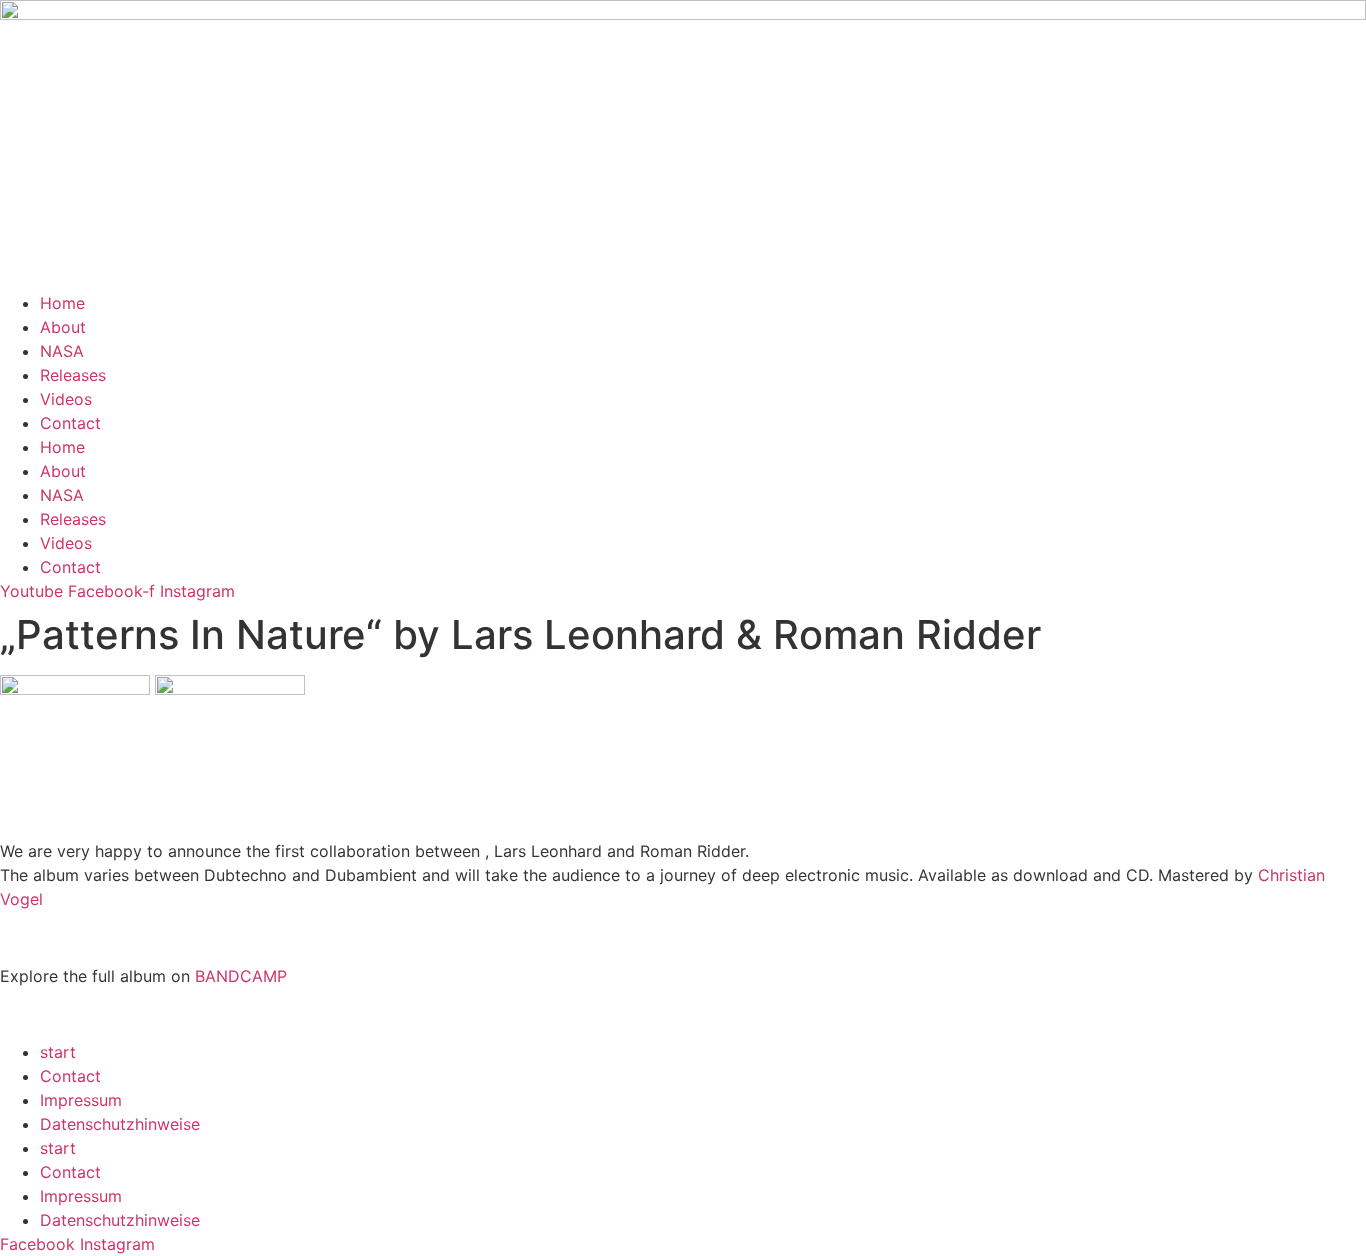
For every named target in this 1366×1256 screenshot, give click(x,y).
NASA (62, 351)
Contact (70, 423)
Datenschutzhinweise (120, 1124)
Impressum (81, 1100)
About (63, 327)
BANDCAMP (241, 976)
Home (62, 303)
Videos (66, 399)
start (58, 1052)
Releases (73, 375)
